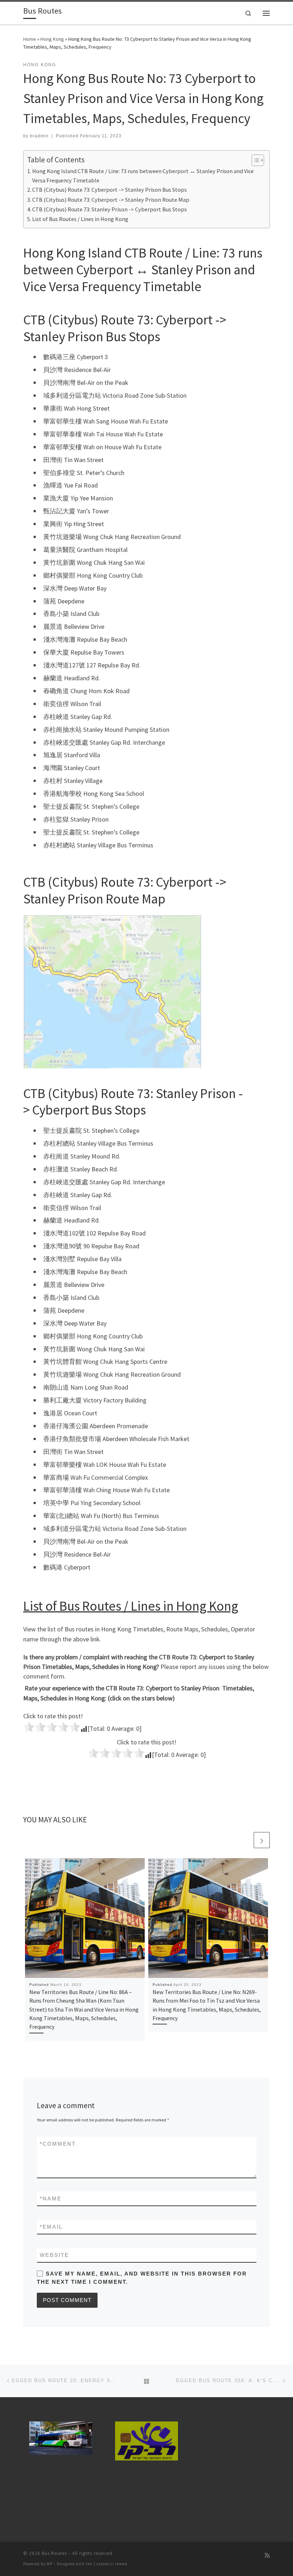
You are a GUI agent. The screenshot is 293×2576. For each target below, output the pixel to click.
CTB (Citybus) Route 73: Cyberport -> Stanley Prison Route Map (111, 200)
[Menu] (266, 13)
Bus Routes (54, 2553)
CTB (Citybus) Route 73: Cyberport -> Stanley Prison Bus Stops (110, 190)
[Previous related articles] (245, 1840)
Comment (58, 2144)
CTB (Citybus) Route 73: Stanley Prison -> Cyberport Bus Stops (110, 209)
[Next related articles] (262, 1840)
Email (51, 2227)
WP (49, 2564)
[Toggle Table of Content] (254, 160)
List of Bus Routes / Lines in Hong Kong (80, 219)
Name (51, 2198)
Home (30, 39)
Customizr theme (110, 2564)
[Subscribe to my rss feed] (267, 2555)
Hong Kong (52, 39)
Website (54, 2255)
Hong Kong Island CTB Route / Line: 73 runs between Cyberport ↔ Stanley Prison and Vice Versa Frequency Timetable (143, 176)
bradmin (39, 136)
